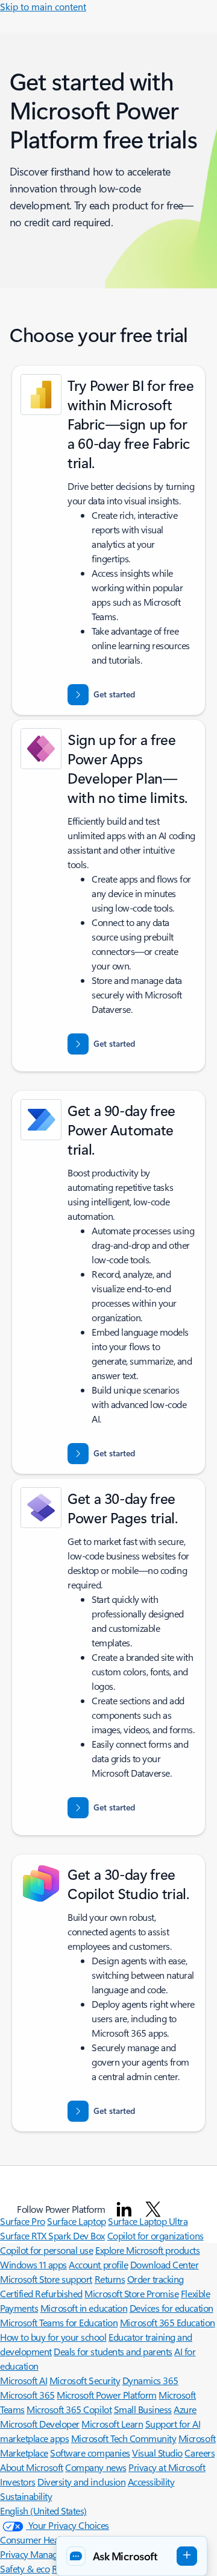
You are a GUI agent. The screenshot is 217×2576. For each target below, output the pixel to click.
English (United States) (43, 2511)
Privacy (15, 2554)
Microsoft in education (84, 2308)
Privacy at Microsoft (167, 2467)
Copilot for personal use (46, 2250)
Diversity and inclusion (81, 2482)
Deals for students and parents (113, 2351)
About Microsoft (32, 2467)
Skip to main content (43, 6)
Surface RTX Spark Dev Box (52, 2235)
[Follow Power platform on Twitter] (153, 2209)
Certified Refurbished (41, 2293)
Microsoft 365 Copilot (69, 2409)
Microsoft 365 (27, 2395)
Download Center (165, 2264)
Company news (96, 2467)
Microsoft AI (24, 2380)
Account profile (98, 2264)
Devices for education (171, 2308)
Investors (18, 2482)
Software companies (90, 2453)
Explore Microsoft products (148, 2250)
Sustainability (26, 2496)
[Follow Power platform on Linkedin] (124, 2209)
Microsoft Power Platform (106, 2395)
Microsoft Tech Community (124, 2438)
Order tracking (156, 2279)
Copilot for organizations (156, 2235)
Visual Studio (157, 2453)
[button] (132, 2556)
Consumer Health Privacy (49, 2540)
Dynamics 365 (150, 2380)
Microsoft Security (85, 2380)
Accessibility (151, 2482)
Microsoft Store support (46, 2279)
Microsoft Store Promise (131, 2293)
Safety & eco (25, 2568)
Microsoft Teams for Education (59, 2322)
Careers (200, 2453)
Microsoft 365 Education (168, 2322)
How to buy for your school (53, 2337)
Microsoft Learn (112, 2424)
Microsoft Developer (40, 2424)
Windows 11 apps (33, 2264)
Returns (110, 2279)
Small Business (143, 2409)
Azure (185, 2409)
